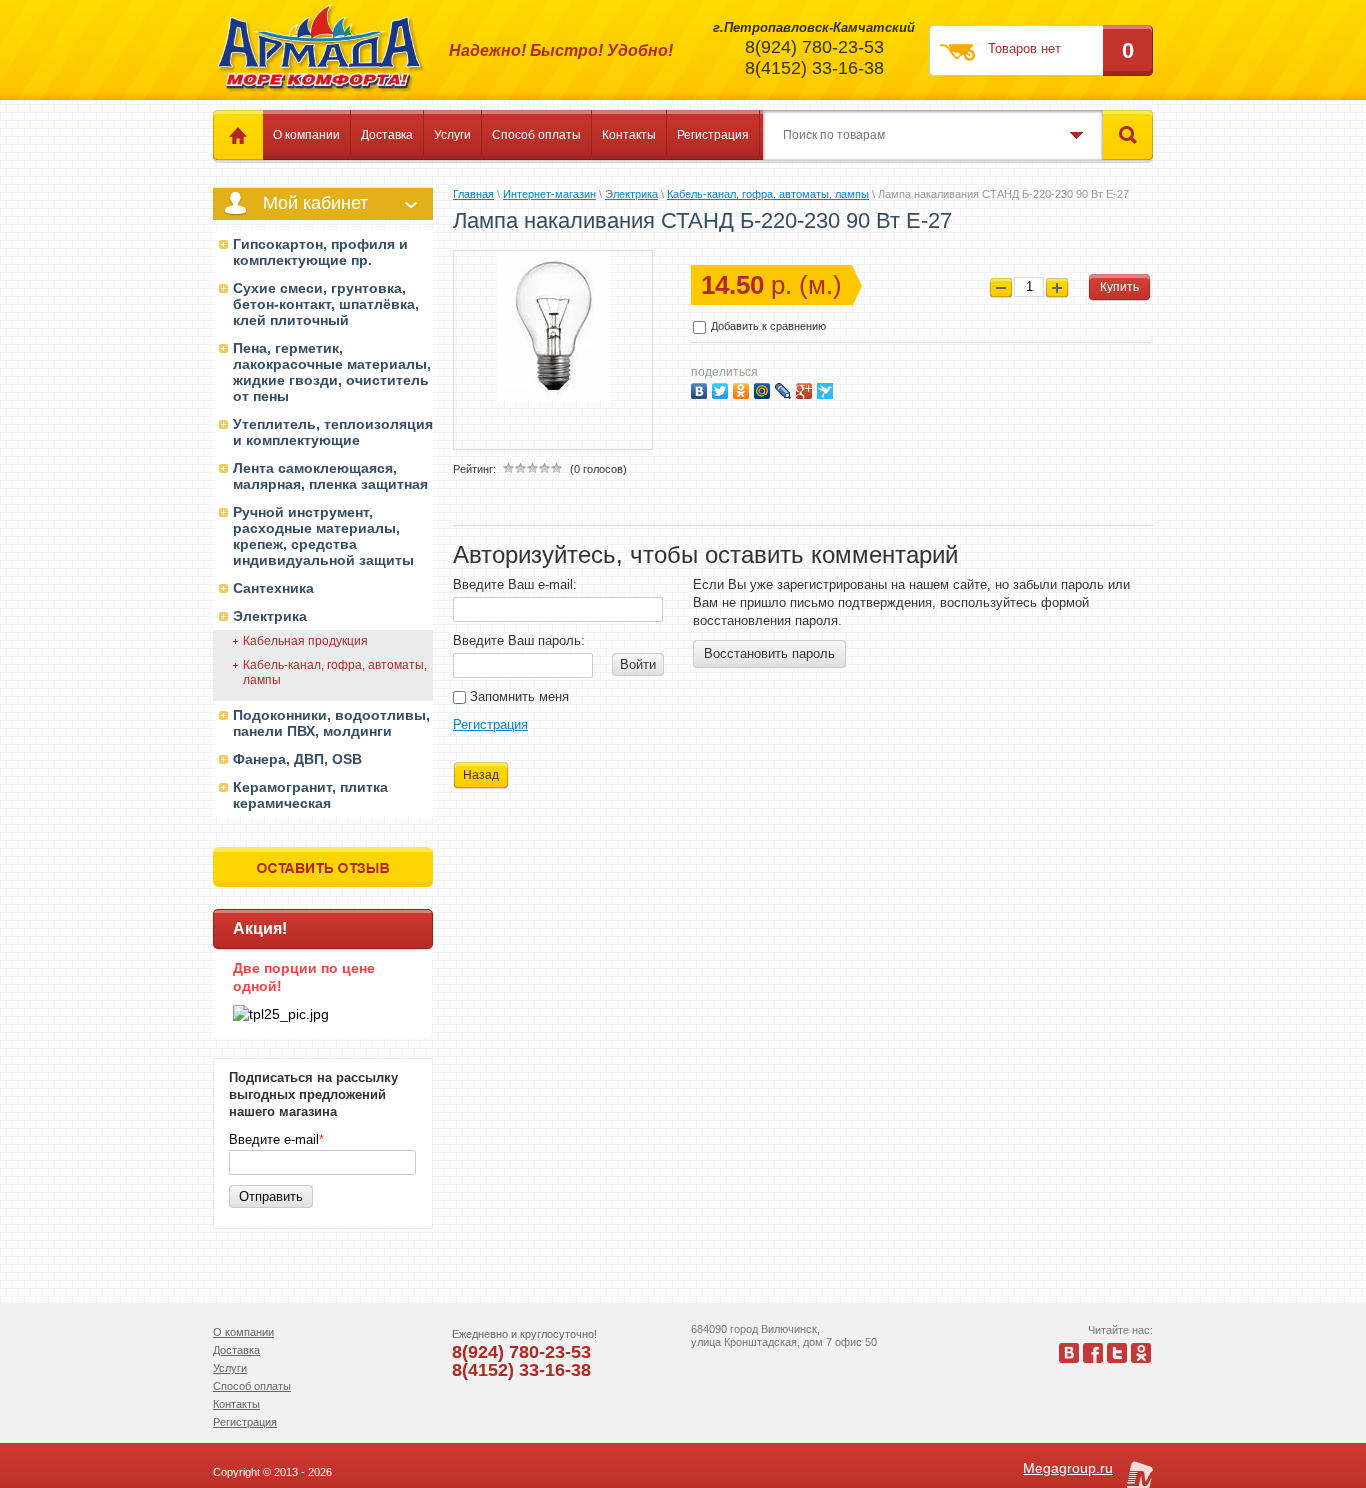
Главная (473, 194)
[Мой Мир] (764, 388)
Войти (638, 664)
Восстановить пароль (769, 653)
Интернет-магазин (549, 194)
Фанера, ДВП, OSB (297, 759)
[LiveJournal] (785, 388)
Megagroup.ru (1068, 1468)
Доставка (387, 135)
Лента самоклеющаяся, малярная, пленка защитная (330, 476)
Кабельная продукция (305, 641)
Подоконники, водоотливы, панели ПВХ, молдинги (331, 723)
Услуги (452, 135)
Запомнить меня (517, 696)
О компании (306, 135)
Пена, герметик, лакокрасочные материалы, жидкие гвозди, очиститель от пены (332, 372)
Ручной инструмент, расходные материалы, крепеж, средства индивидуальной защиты (323, 536)
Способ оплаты (536, 135)
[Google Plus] (806, 388)
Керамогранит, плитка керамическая (310, 795)
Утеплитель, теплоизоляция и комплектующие (333, 432)
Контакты (629, 135)
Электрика (270, 616)
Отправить (271, 1196)
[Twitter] (722, 388)
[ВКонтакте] (701, 388)
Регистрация (713, 135)
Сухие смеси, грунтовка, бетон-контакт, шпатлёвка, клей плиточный (326, 304)
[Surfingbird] (827, 388)
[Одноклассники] (743, 388)
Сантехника (273, 588)
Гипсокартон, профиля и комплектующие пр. (320, 252)
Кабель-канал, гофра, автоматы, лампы (335, 672)
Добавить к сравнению (767, 326)
